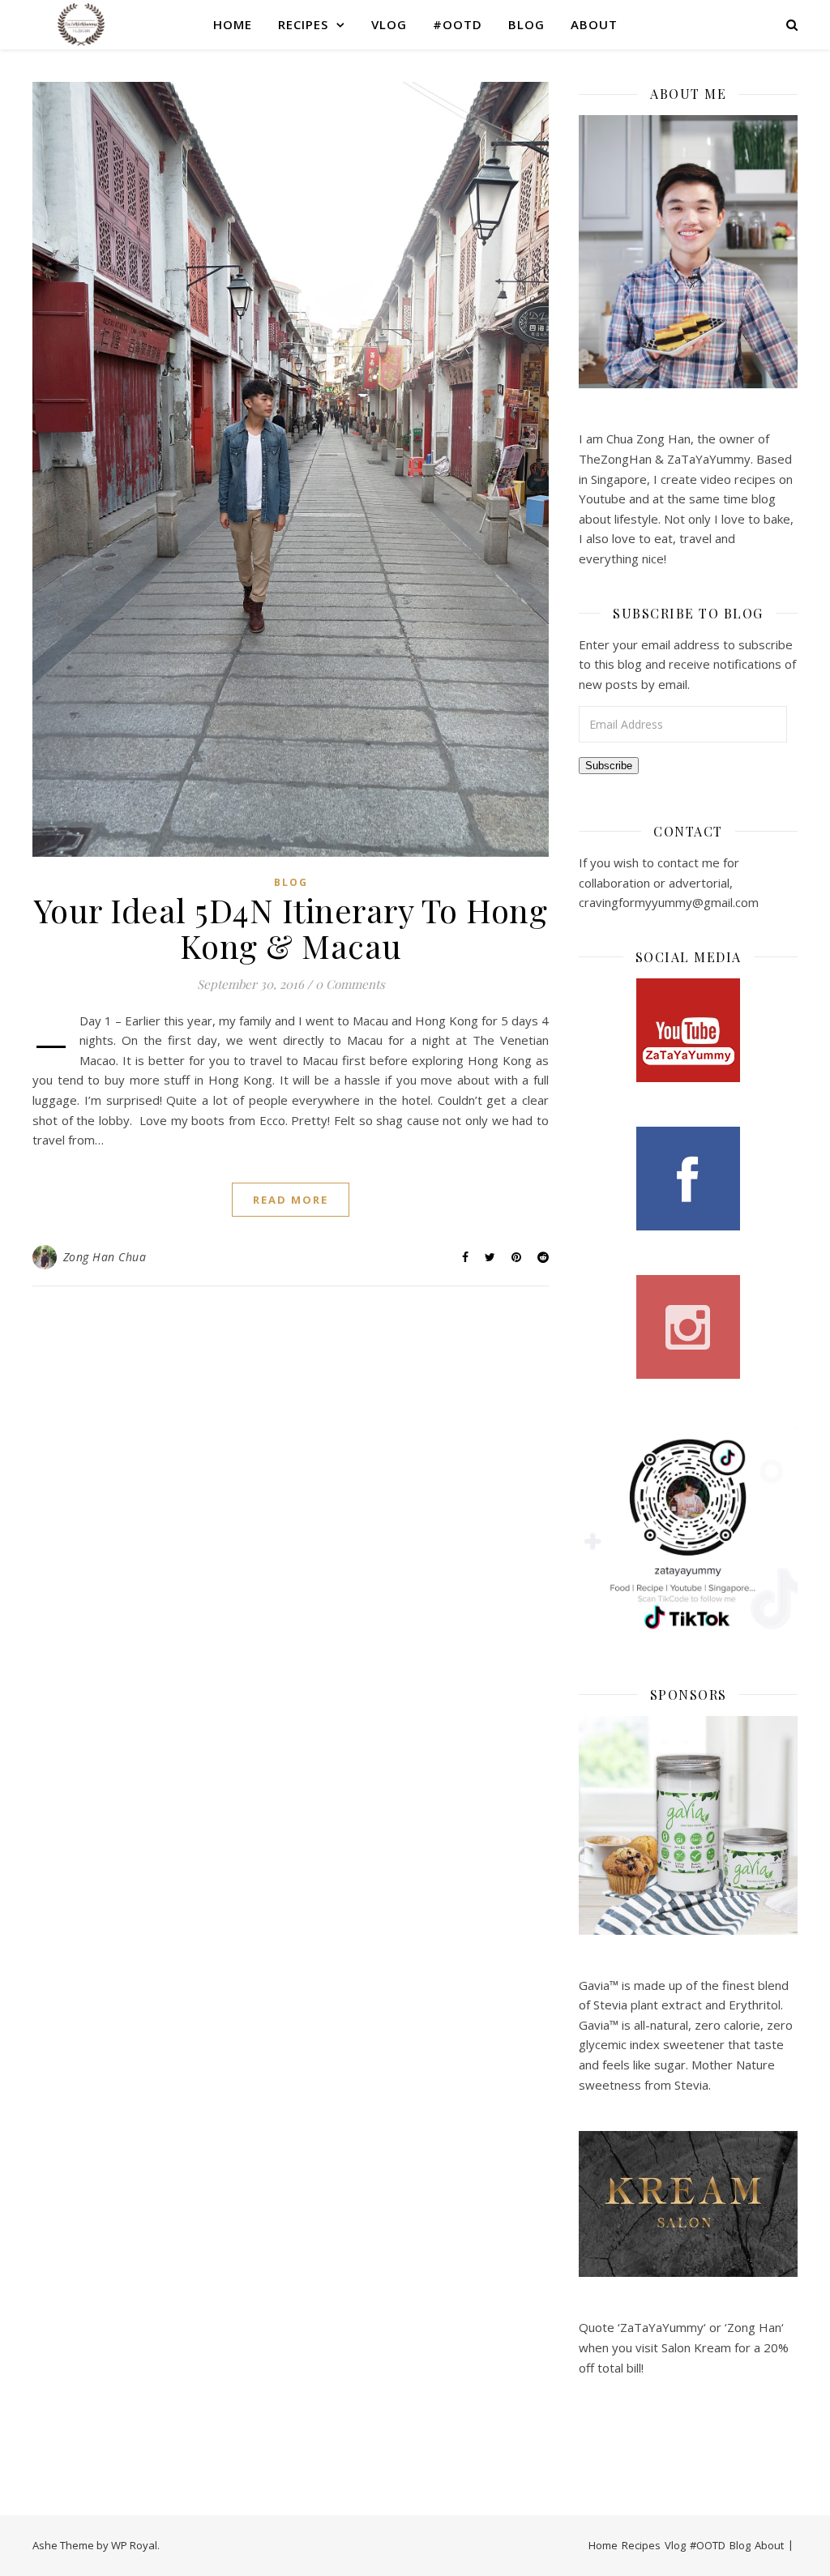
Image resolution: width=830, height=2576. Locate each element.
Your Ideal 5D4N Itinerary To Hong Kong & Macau (291, 928)
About (594, 24)
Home (233, 24)
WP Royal (134, 2545)
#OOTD (458, 24)
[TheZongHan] (81, 24)
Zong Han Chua (105, 1257)
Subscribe (609, 766)
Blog (526, 24)
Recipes (303, 24)
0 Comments (350, 984)
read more (291, 1200)
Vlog (389, 24)
